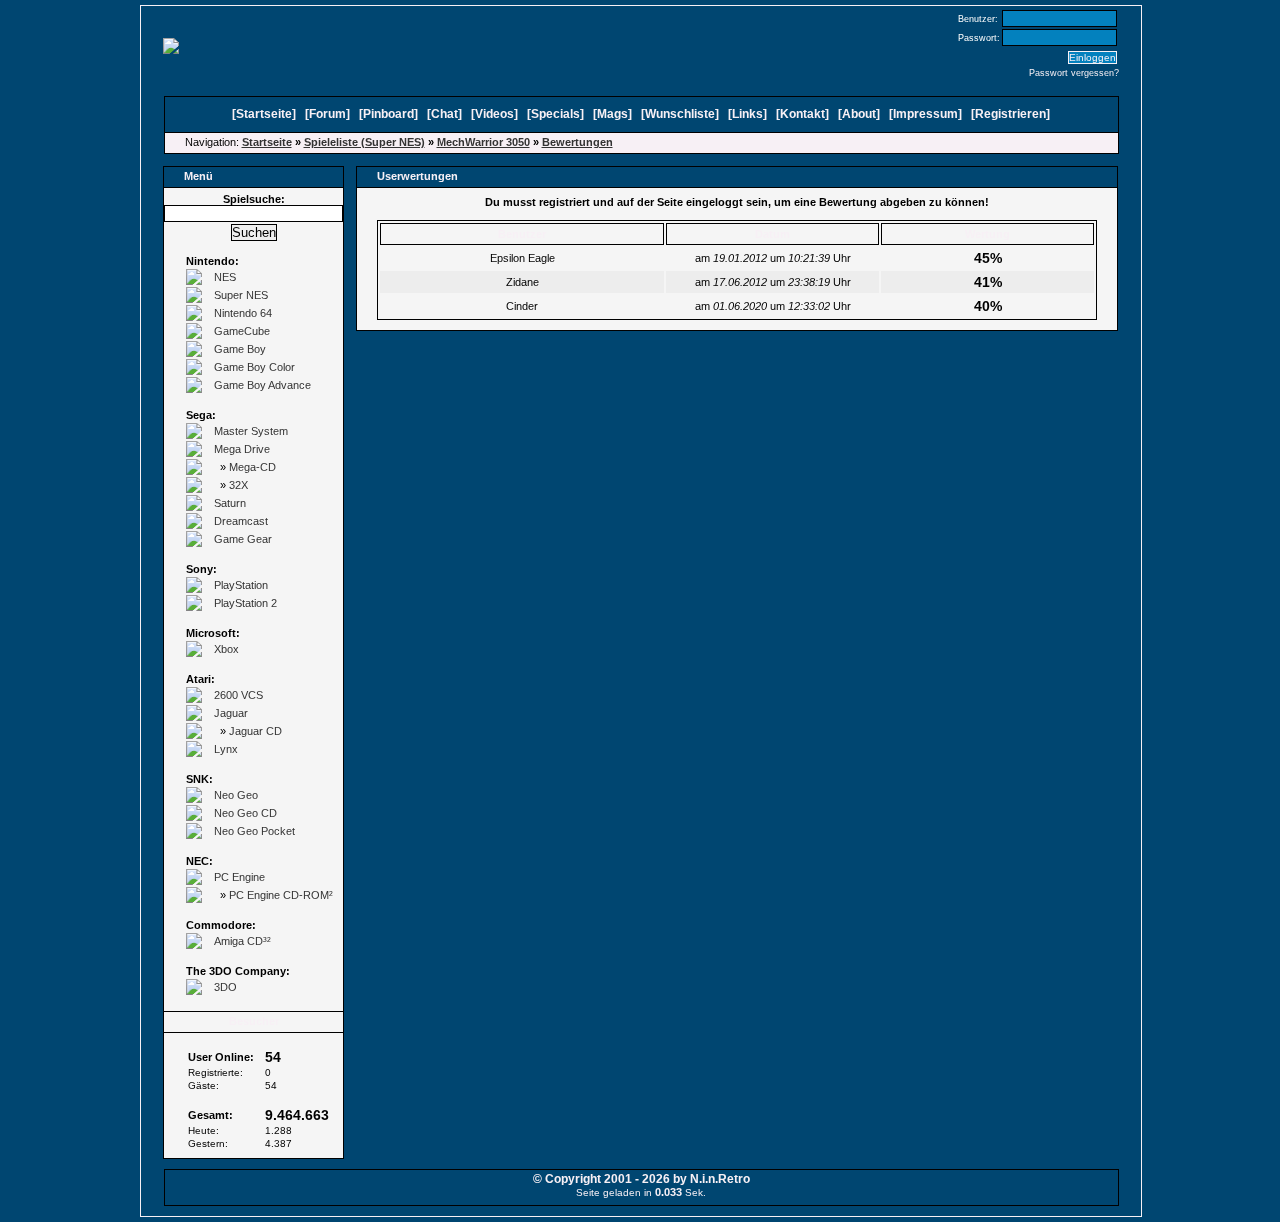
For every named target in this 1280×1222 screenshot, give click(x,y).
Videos (494, 114)
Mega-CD (252, 467)
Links (747, 114)
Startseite (264, 114)
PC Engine (239, 877)
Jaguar (231, 713)
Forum (327, 114)
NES (225, 277)
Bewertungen (577, 142)
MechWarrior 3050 (483, 142)
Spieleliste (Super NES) (364, 142)
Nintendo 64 (243, 313)
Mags (612, 114)
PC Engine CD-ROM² (281, 895)
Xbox (226, 649)
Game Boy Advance (262, 385)
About (859, 114)
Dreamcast (241, 521)
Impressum (925, 114)
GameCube (242, 331)
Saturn (230, 503)
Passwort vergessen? (1074, 73)
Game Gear (243, 539)
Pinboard (388, 114)
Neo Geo (236, 795)
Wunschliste (680, 114)
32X (238, 485)
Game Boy (240, 349)
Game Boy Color (254, 367)
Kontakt (802, 114)
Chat (444, 114)
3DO (225, 987)
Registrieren (1010, 114)
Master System (251, 431)
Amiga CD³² (242, 941)
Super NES (241, 295)
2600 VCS (238, 695)
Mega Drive (242, 449)
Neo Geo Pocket (254, 831)
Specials (555, 114)
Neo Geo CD (245, 813)
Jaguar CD (255, 731)
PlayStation (241, 585)
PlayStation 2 (245, 603)
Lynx (226, 749)
